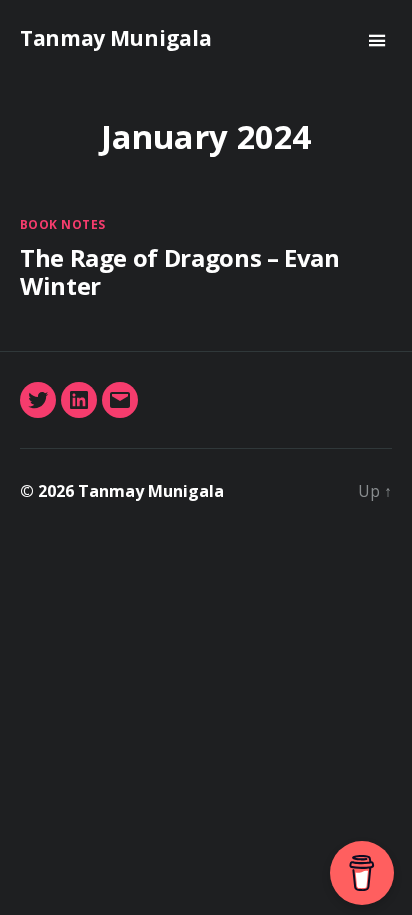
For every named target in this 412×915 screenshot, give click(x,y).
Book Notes (62, 224)
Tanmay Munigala (115, 38)
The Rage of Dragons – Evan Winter (180, 272)
